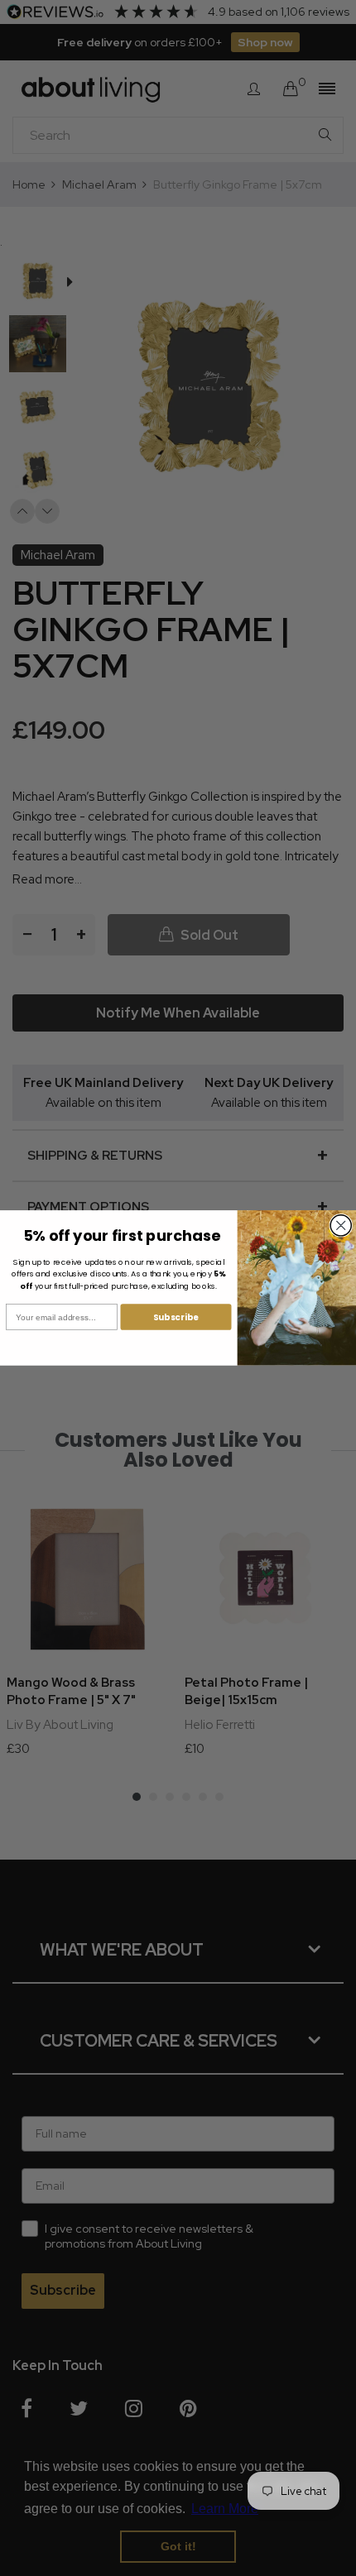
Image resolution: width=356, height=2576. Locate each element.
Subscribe (176, 1317)
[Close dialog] (341, 1226)
